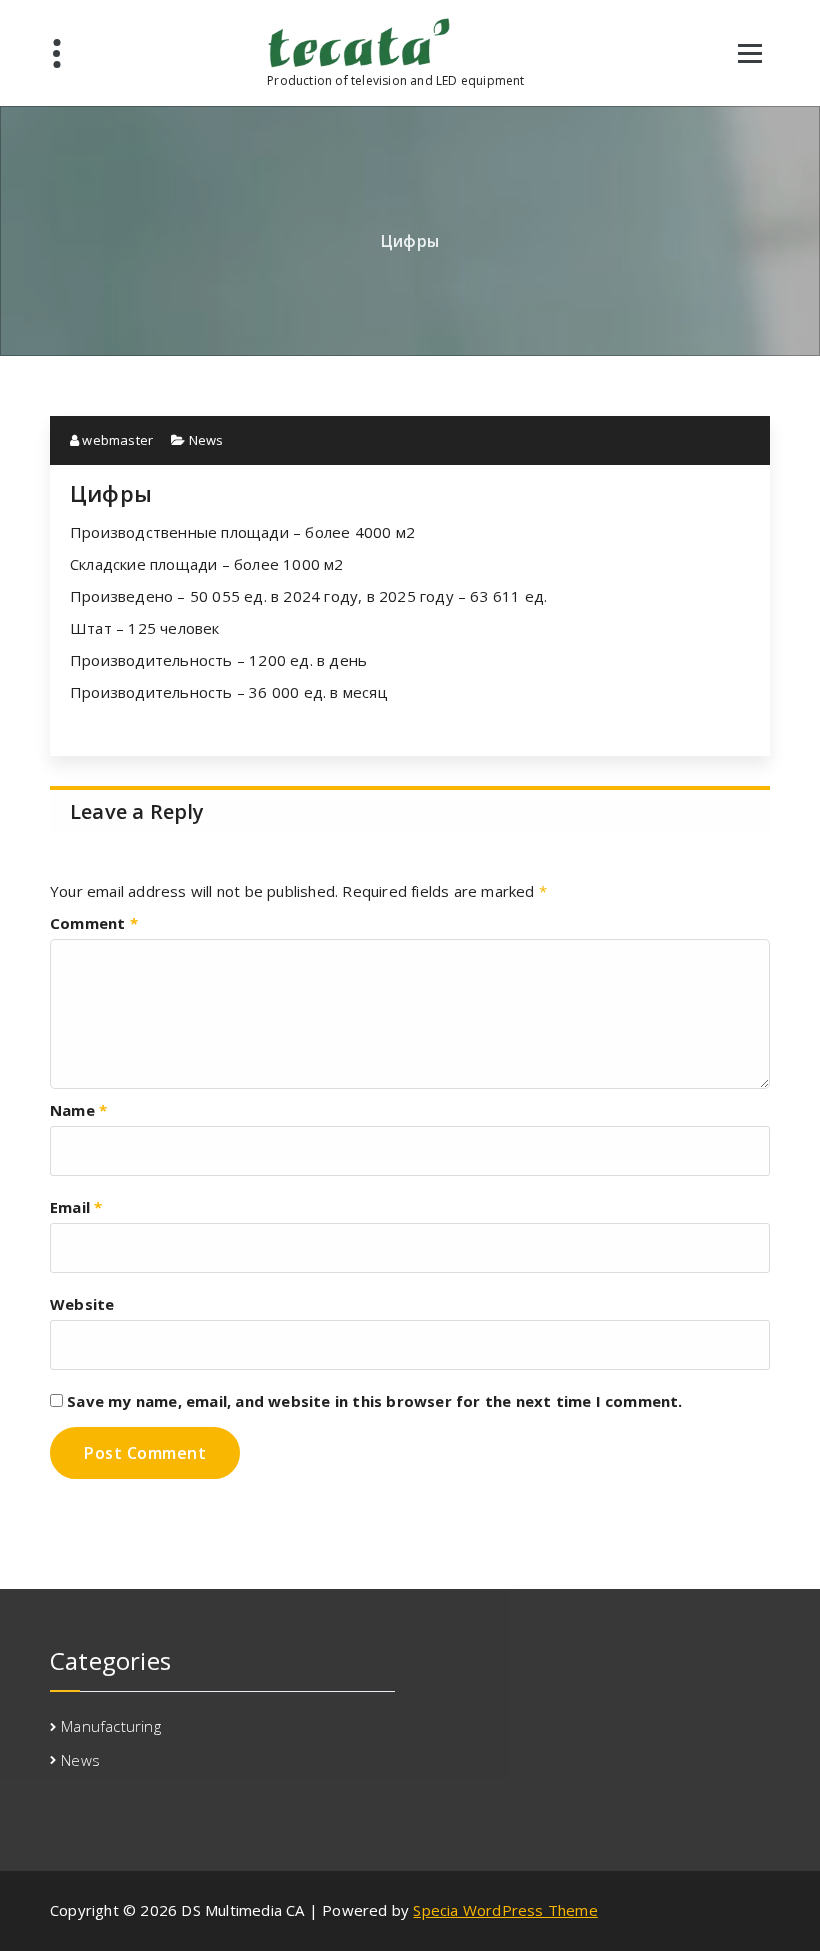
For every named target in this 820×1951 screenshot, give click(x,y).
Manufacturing (111, 1726)
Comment (94, 923)
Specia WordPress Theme (505, 1910)
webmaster (116, 440)
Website (82, 1304)
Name (78, 1110)
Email (76, 1207)
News (206, 440)
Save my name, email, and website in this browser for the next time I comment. (374, 1401)
